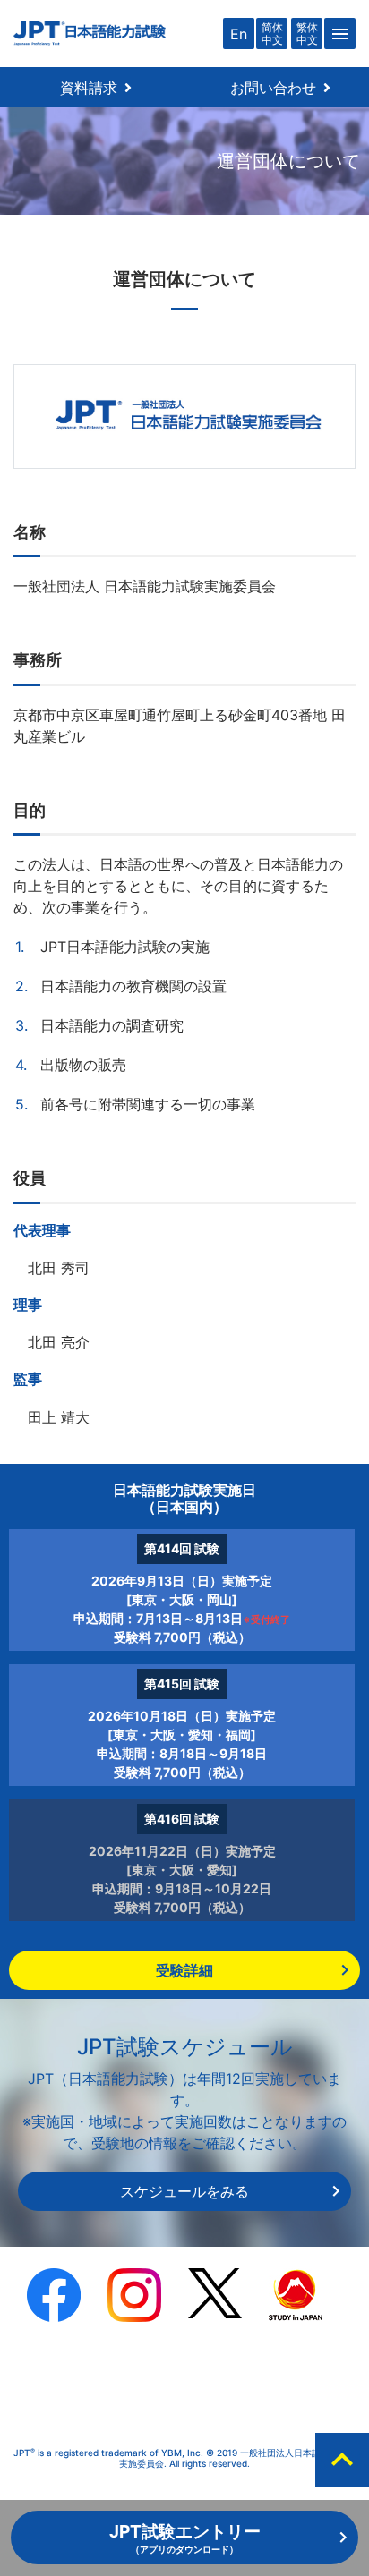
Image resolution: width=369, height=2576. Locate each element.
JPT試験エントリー (185, 2538)
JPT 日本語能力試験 (90, 34)
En (239, 34)
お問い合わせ (280, 88)
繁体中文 (307, 33)
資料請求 (96, 88)
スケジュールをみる (184, 2191)
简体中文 (272, 33)
